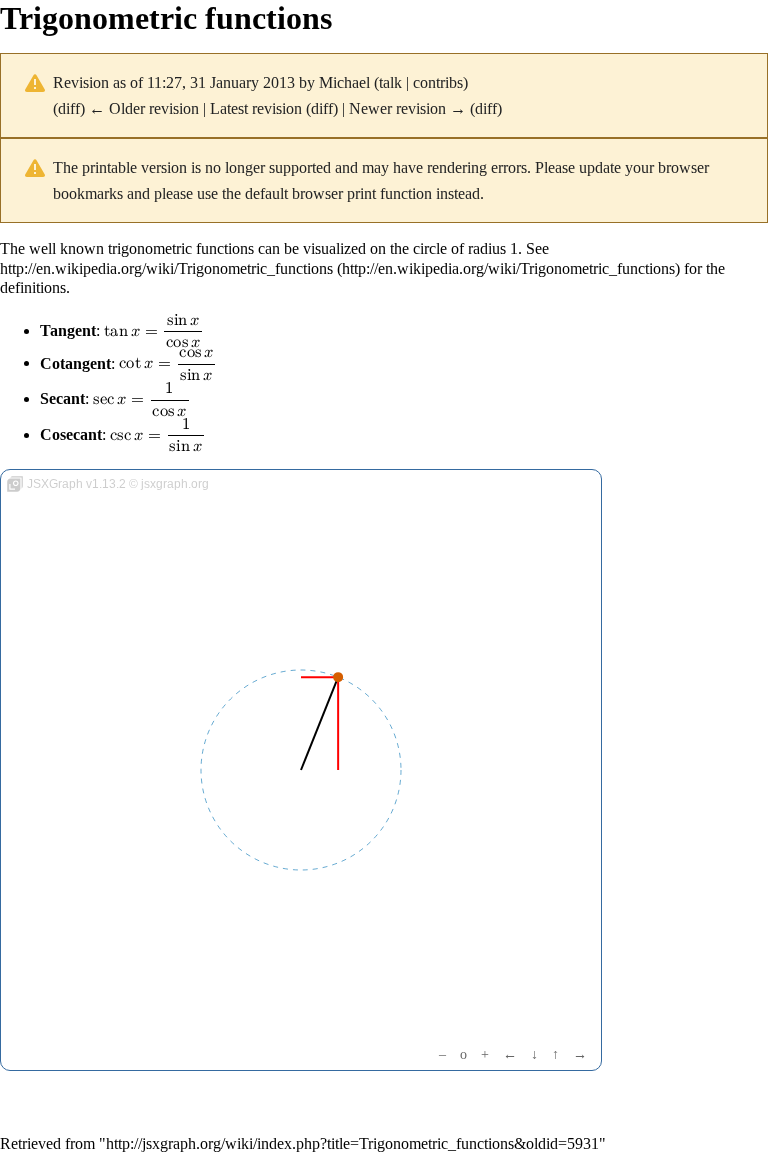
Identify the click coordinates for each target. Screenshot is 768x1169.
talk (390, 82)
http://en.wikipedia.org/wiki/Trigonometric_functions (166, 268)
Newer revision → (407, 108)
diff (69, 108)
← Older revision (144, 108)
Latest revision (256, 108)
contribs (438, 82)
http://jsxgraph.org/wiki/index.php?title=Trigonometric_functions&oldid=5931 (352, 1143)
